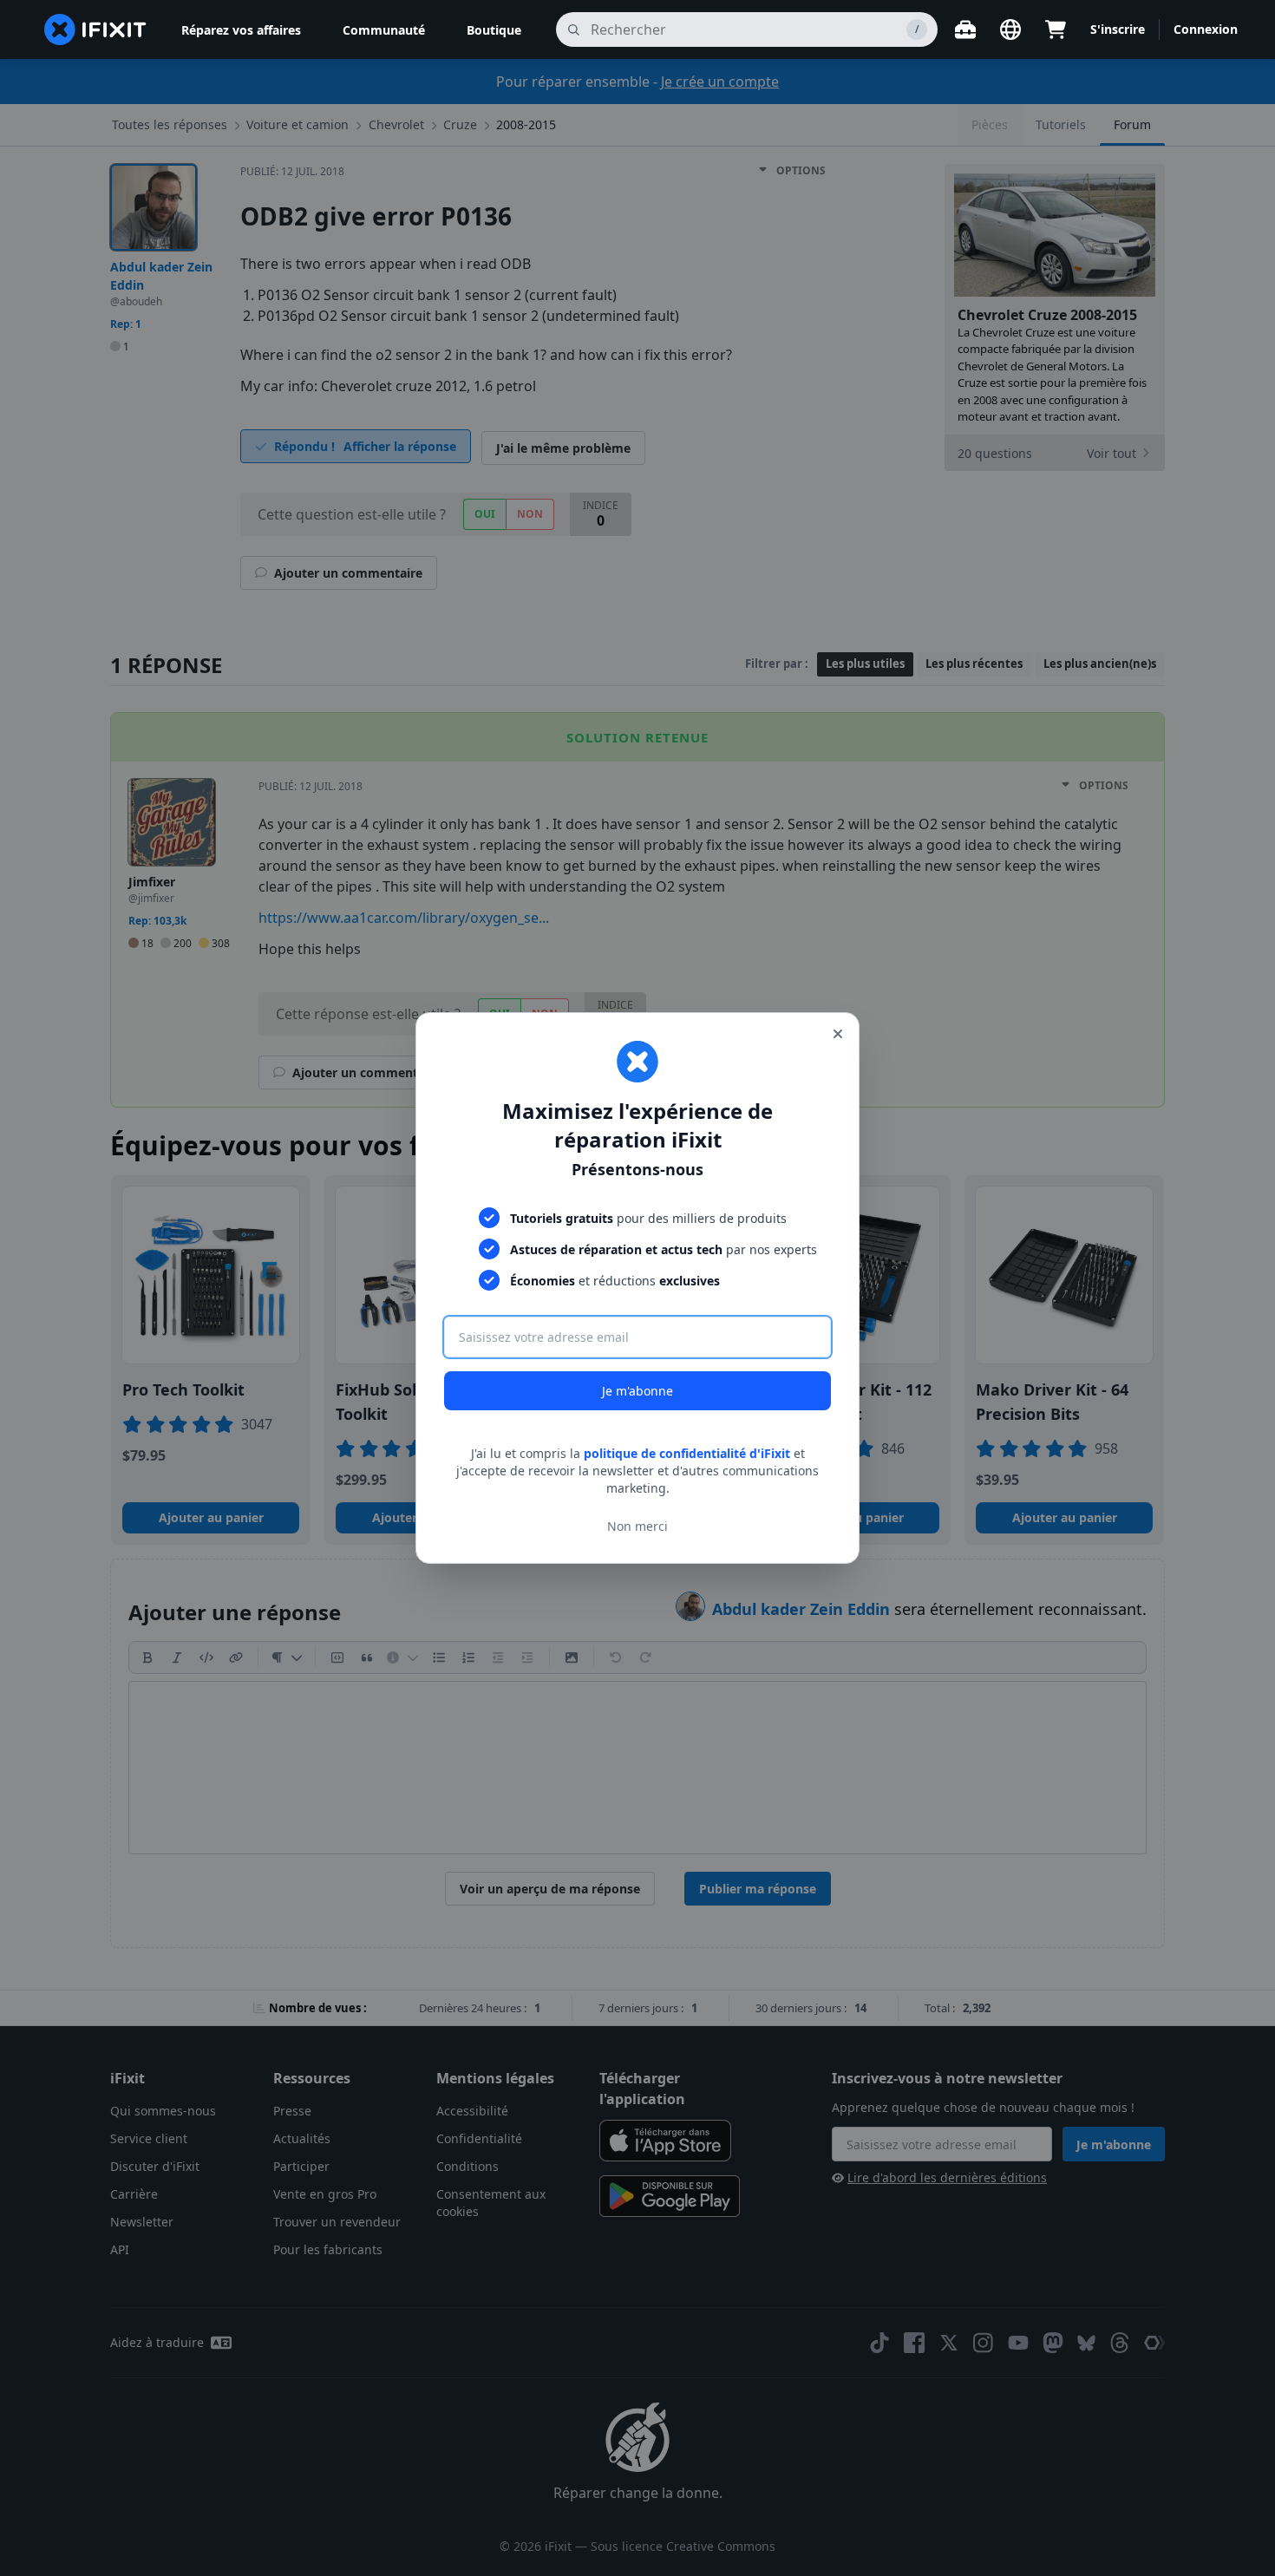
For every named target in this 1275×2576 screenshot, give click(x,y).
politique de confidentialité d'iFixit (687, 1453)
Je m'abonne (637, 1391)
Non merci (637, 1526)
